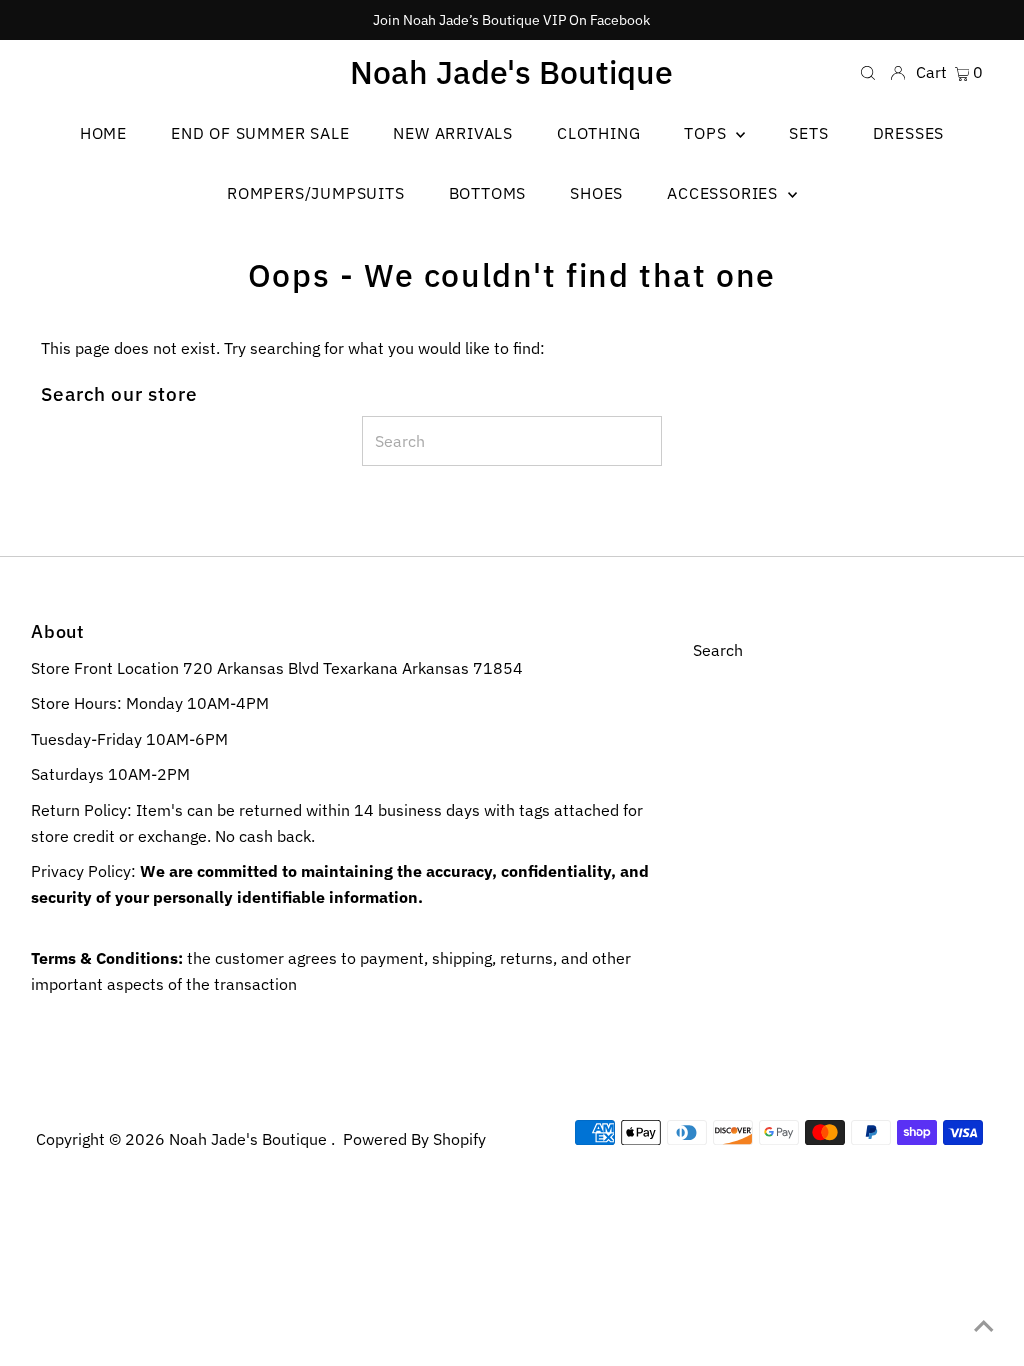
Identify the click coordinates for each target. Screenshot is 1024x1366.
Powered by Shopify (414, 1139)
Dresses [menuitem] (909, 133)
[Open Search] (868, 71)
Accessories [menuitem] (725, 193)
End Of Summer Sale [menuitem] (260, 133)
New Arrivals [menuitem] (453, 133)
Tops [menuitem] (707, 133)
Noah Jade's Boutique (511, 72)
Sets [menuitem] (808, 133)
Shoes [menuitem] (596, 193)
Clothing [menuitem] (598, 133)
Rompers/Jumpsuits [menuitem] (316, 193)
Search (718, 650)
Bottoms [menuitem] (488, 193)
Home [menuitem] (103, 133)
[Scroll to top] (984, 1326)
